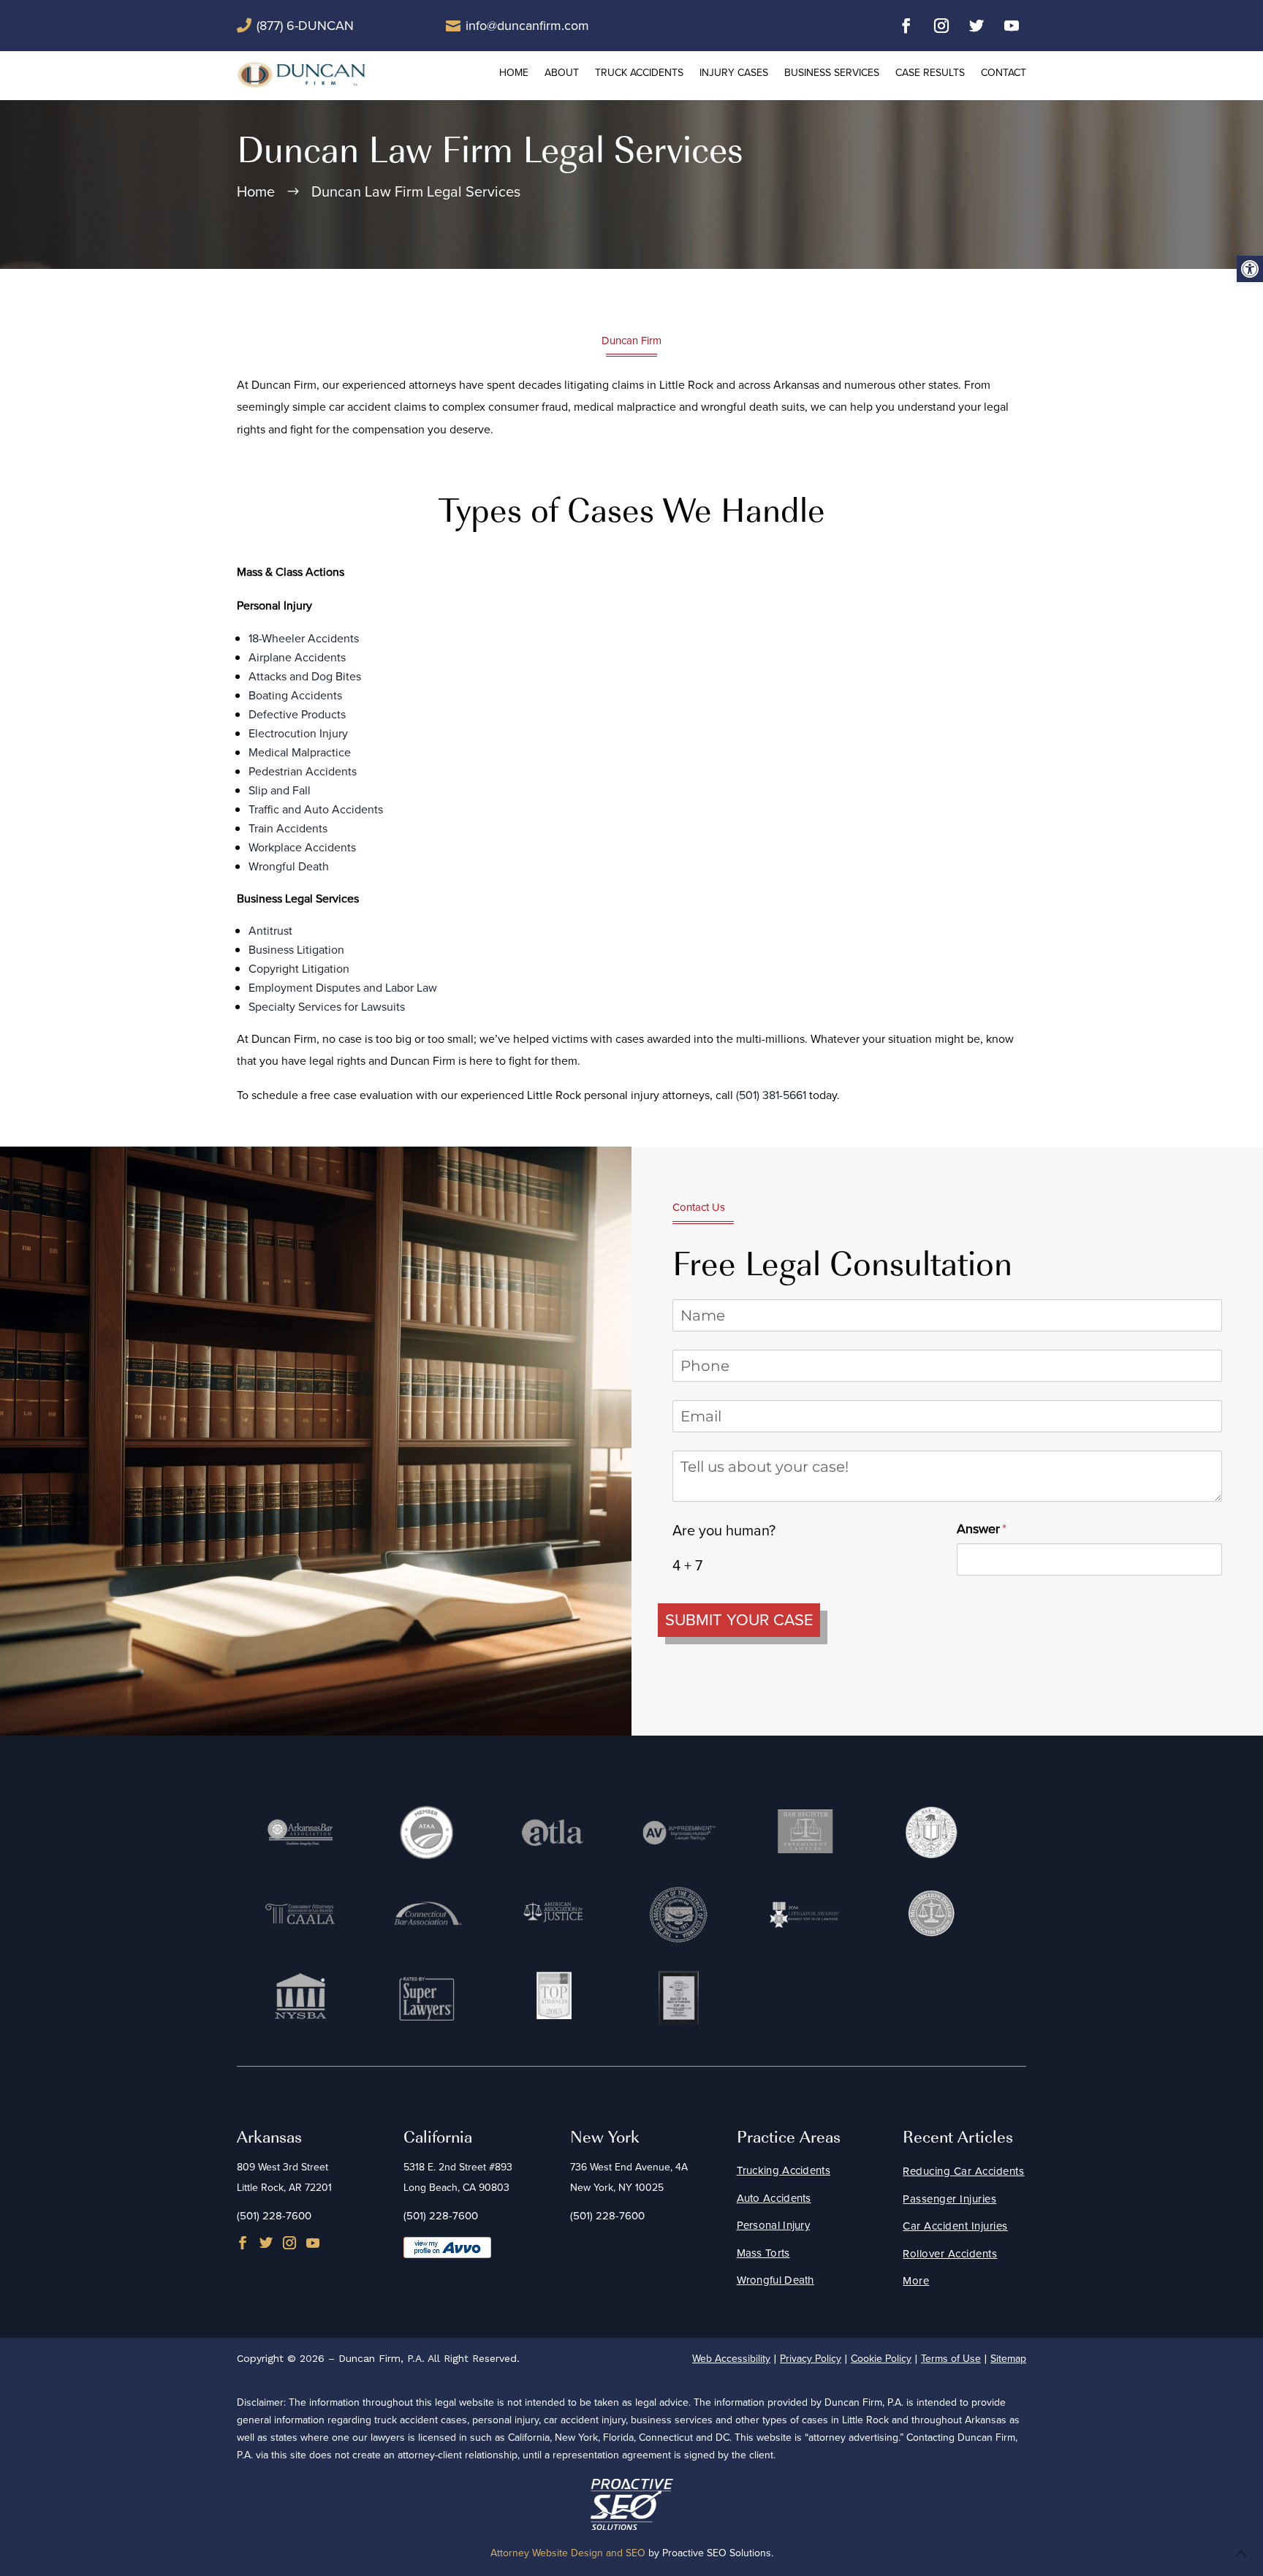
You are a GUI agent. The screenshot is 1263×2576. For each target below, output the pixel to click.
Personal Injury (774, 2225)
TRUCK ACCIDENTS (639, 73)
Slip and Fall (280, 790)
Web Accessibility (731, 2359)
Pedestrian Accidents (303, 771)
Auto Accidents (774, 2198)
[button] (1250, 269)
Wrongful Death (289, 866)
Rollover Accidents (950, 2254)
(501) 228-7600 (274, 2216)
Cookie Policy (881, 2359)
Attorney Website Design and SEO (568, 2553)
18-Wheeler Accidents (304, 638)
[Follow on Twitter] (976, 26)
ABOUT (562, 73)
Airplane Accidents (297, 657)
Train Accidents (288, 828)
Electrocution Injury (298, 733)
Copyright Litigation (299, 969)
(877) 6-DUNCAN (305, 26)
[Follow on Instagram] (941, 26)
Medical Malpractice (300, 752)
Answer (1005, 1529)
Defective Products (297, 714)
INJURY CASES (734, 73)
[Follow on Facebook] (906, 26)
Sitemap (1008, 2359)
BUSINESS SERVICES (832, 73)
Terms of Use (951, 2359)
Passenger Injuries (949, 2199)
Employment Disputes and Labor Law (343, 988)
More (916, 2281)
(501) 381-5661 (771, 1095)
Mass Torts (763, 2253)
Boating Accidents (295, 695)
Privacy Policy (811, 2359)
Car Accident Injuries (955, 2226)
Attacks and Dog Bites (305, 676)
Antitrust (270, 931)
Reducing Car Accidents (963, 2171)
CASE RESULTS (930, 73)
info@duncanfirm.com (527, 26)
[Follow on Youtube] (1012, 26)
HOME (514, 73)
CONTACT (1004, 73)
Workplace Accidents (302, 847)
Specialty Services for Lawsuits (327, 1007)
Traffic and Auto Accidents (316, 809)
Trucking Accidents (784, 2170)
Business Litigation (296, 950)
